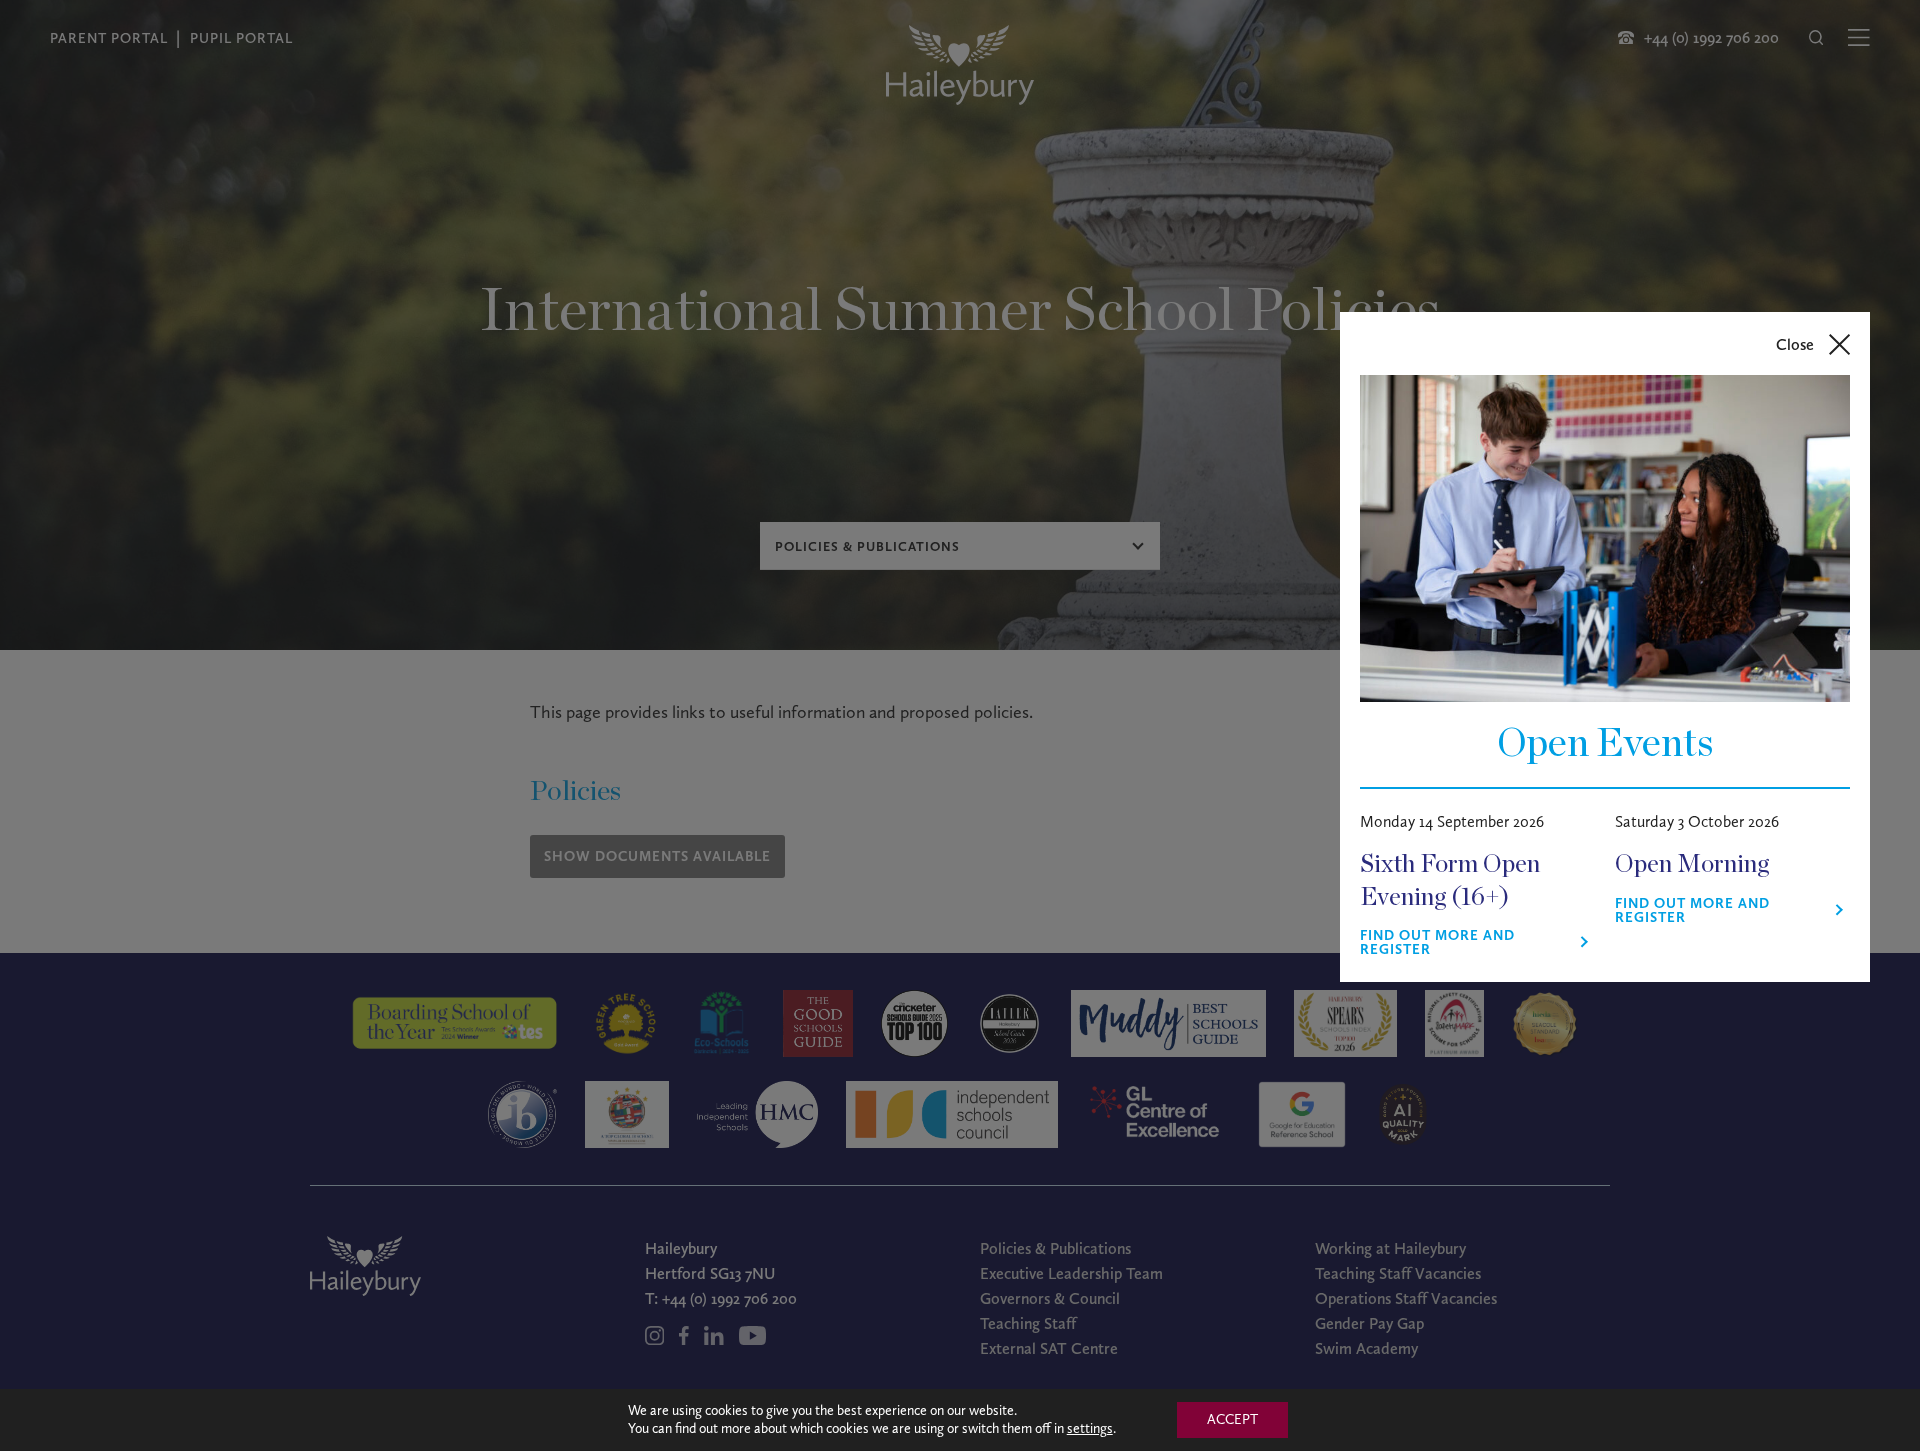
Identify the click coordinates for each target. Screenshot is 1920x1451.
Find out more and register (1437, 943)
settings (1090, 1428)
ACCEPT (1232, 1419)
